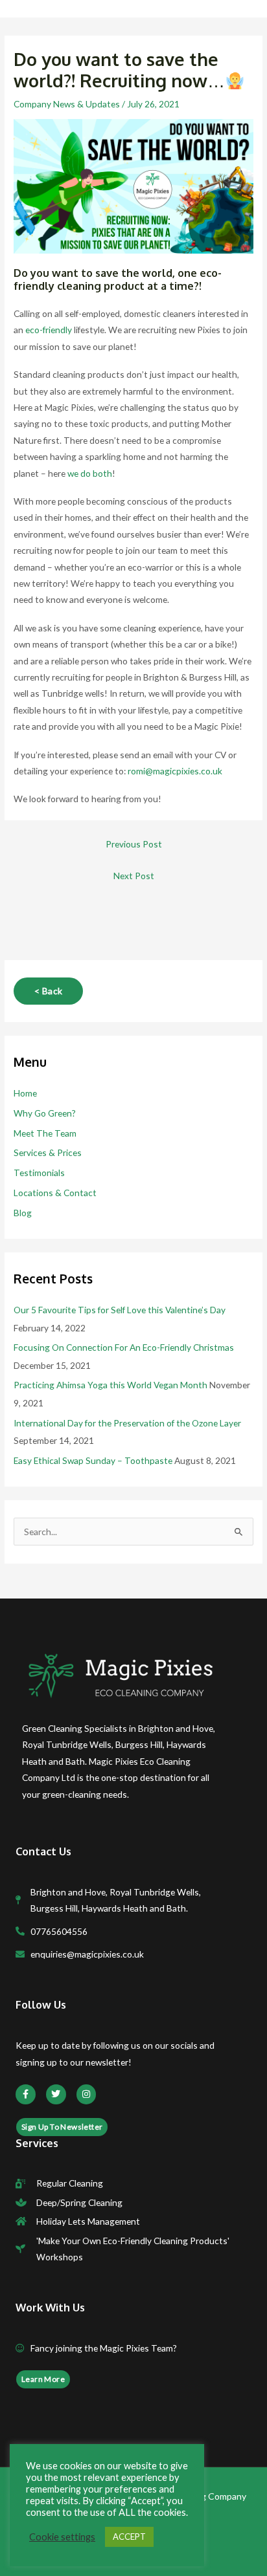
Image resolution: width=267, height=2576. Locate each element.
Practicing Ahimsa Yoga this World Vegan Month (110, 1385)
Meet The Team (45, 1133)
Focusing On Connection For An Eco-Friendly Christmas (124, 1347)
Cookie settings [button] (62, 2537)
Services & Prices (48, 1152)
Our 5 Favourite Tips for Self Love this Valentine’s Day (120, 1310)
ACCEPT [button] (129, 2537)
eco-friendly (49, 330)
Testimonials (39, 1173)
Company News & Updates (67, 104)
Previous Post (134, 844)
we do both (90, 473)
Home (25, 1093)
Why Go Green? (45, 1113)
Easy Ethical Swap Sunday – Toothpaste (93, 1460)
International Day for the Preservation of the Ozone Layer (127, 1423)
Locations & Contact (55, 1193)
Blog (23, 1213)
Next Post (134, 876)
